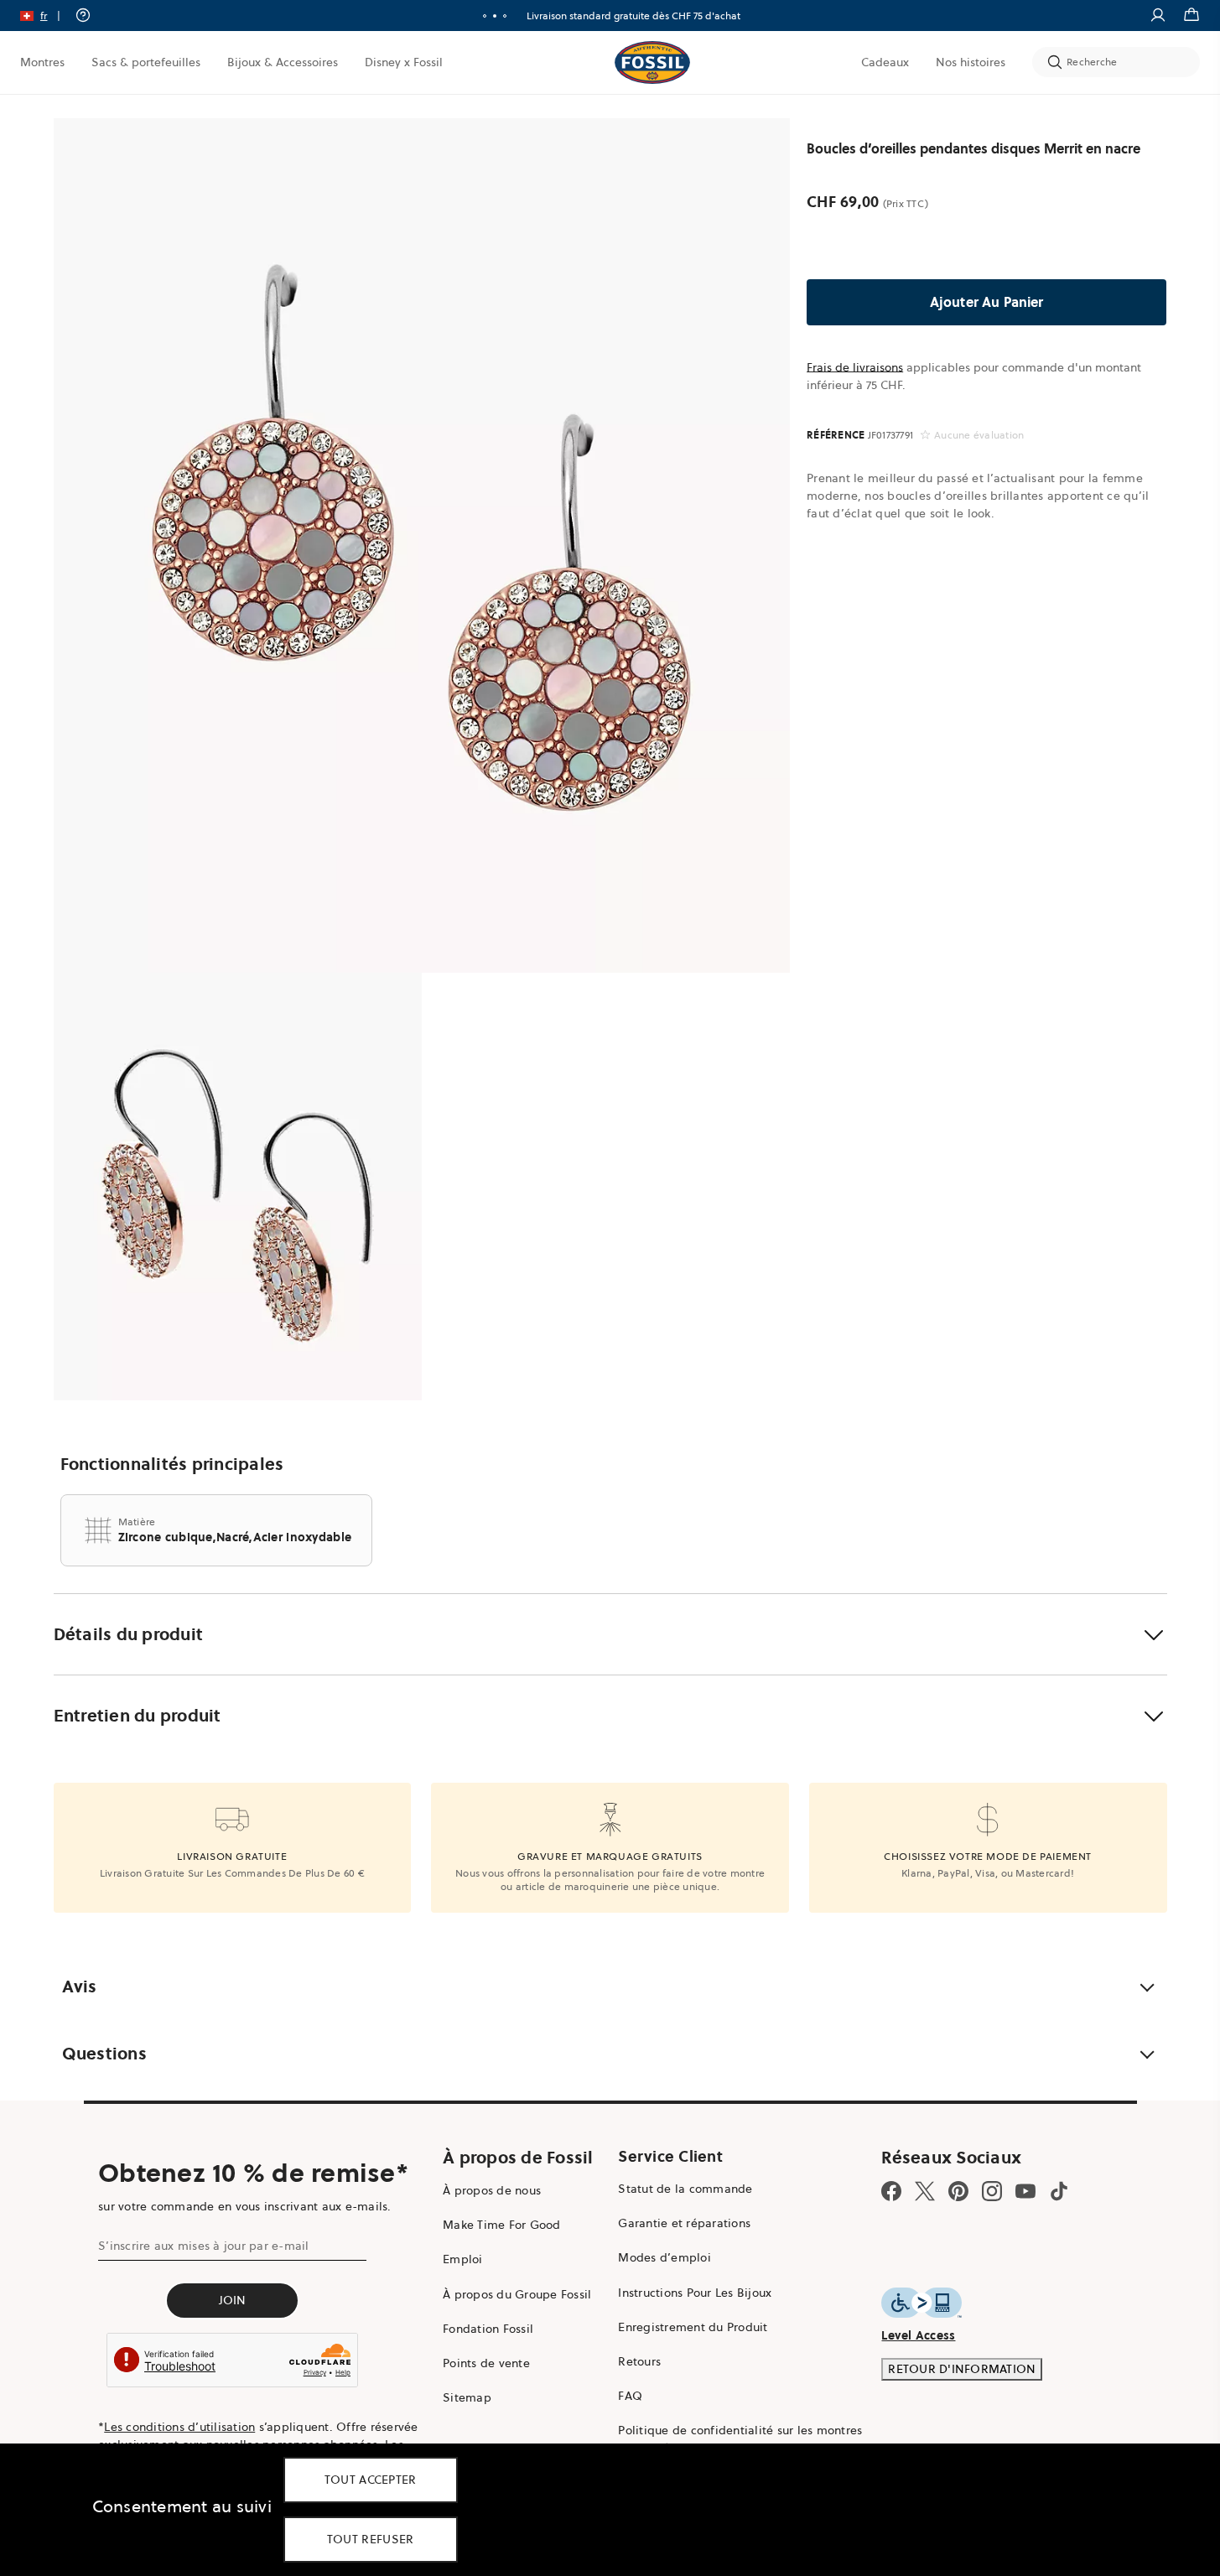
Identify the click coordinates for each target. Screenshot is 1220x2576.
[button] (46, 16)
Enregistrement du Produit (693, 2327)
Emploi (463, 2259)
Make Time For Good (502, 2225)
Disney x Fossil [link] (404, 62)
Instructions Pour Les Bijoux (695, 2293)
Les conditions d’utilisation (179, 2427)
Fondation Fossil (488, 2329)
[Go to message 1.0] (485, 16)
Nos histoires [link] (971, 62)
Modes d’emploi (665, 2257)
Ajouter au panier (987, 302)
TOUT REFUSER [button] (371, 2539)
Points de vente (486, 2363)
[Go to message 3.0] (505, 16)
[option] (422, 545)
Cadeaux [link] (885, 62)
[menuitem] (42, 62)
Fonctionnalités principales (172, 1464)
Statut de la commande (685, 2189)
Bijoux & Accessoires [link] (283, 62)
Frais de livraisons (855, 367)
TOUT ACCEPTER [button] (371, 2480)
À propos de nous (492, 2190)
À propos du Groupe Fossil (517, 2294)
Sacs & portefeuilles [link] (146, 62)
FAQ (630, 2396)
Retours (639, 2361)
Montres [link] (42, 62)
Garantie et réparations (684, 2223)
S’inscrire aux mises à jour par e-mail (204, 2246)
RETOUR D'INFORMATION (962, 2369)
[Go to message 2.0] (495, 16)
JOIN (233, 2300)
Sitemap (467, 2397)
